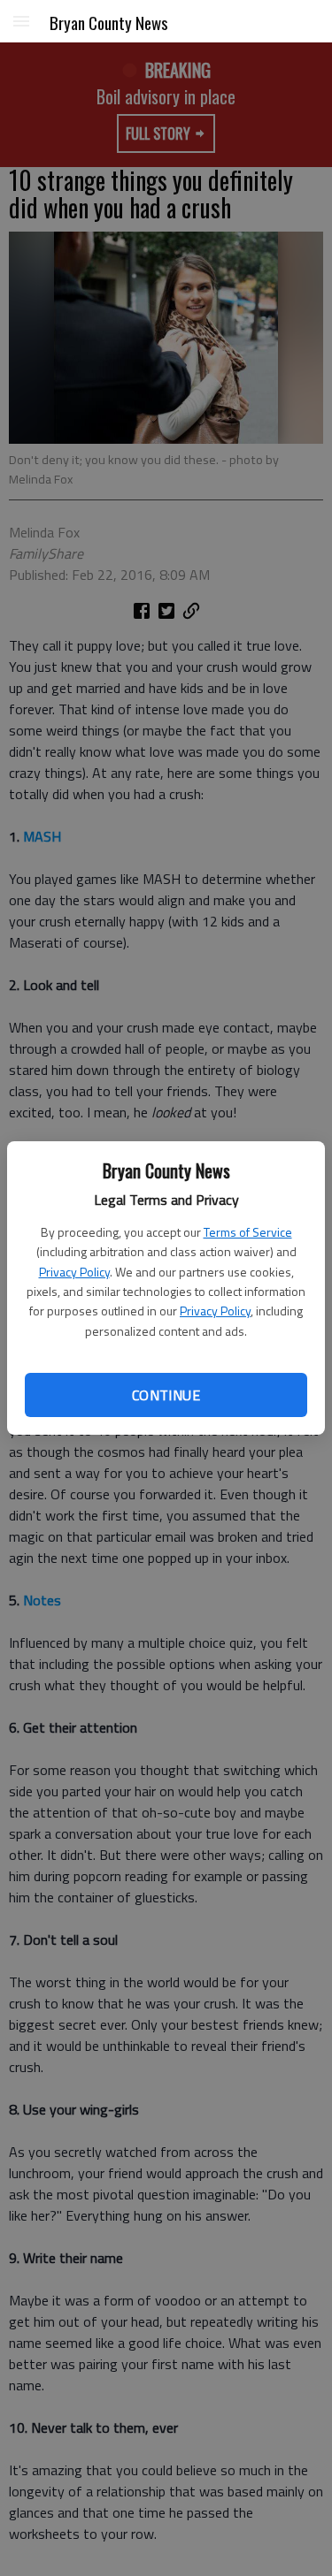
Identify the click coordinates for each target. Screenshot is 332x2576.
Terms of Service (248, 1232)
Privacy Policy (74, 1272)
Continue (166, 1395)
